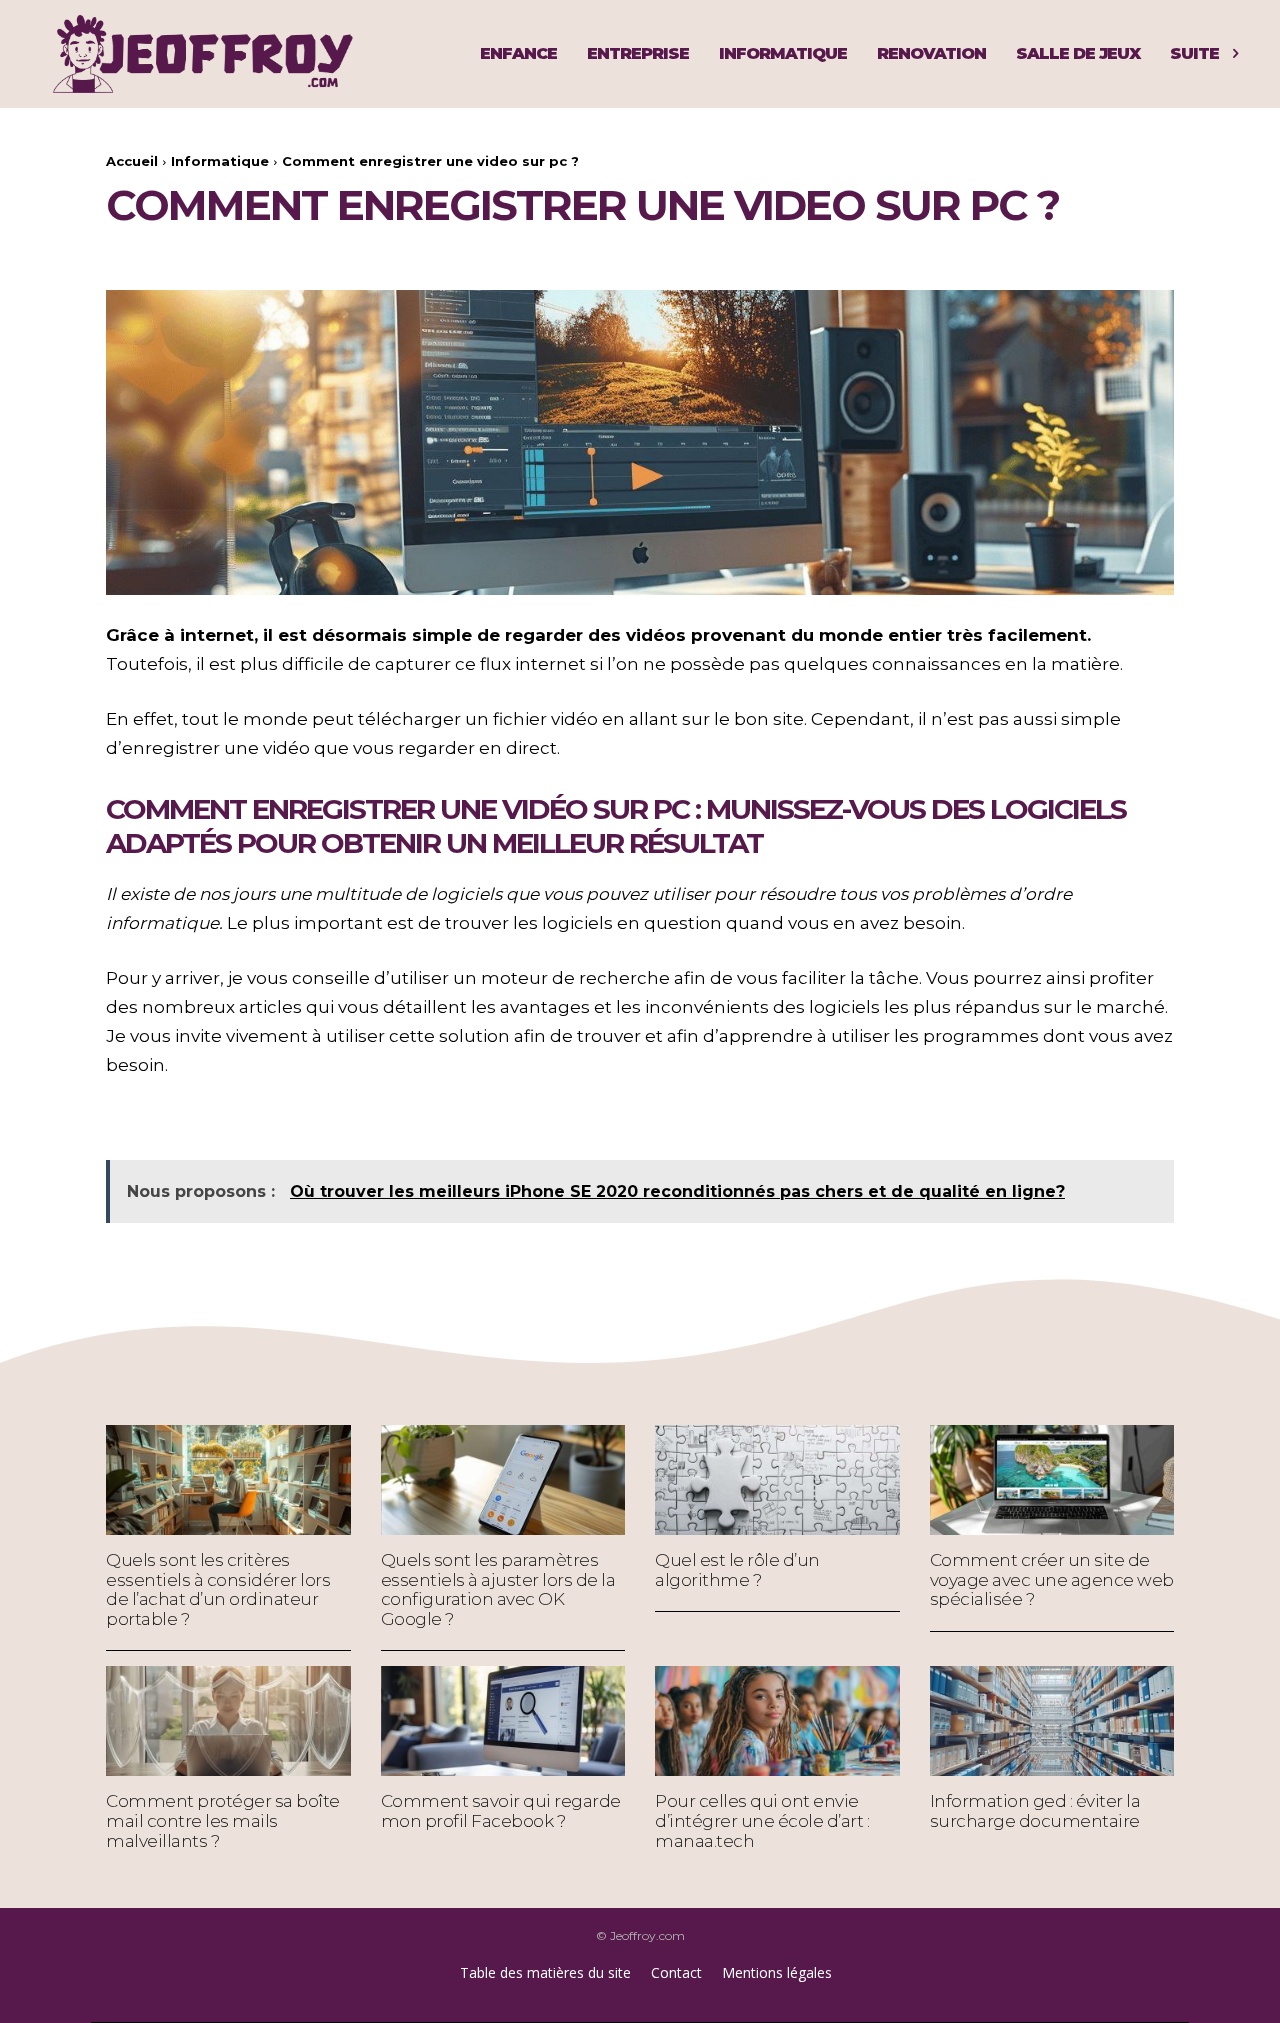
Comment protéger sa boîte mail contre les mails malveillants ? (223, 1820)
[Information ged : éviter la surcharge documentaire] (1052, 1721)
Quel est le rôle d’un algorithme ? (737, 1570)
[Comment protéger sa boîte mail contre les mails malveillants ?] (228, 1721)
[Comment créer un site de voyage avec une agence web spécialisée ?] (1052, 1480)
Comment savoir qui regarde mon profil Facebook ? (501, 1811)
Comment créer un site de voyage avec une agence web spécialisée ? (1052, 1579)
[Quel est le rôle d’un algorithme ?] (777, 1480)
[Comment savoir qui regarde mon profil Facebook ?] (503, 1721)
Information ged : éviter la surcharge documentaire (1035, 1811)
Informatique (220, 161)
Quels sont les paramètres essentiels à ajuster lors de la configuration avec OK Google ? (498, 1589)
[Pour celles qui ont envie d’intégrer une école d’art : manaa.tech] (777, 1721)
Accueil (132, 161)
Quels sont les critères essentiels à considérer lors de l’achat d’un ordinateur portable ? (218, 1589)
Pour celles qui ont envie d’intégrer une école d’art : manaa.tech (762, 1820)
